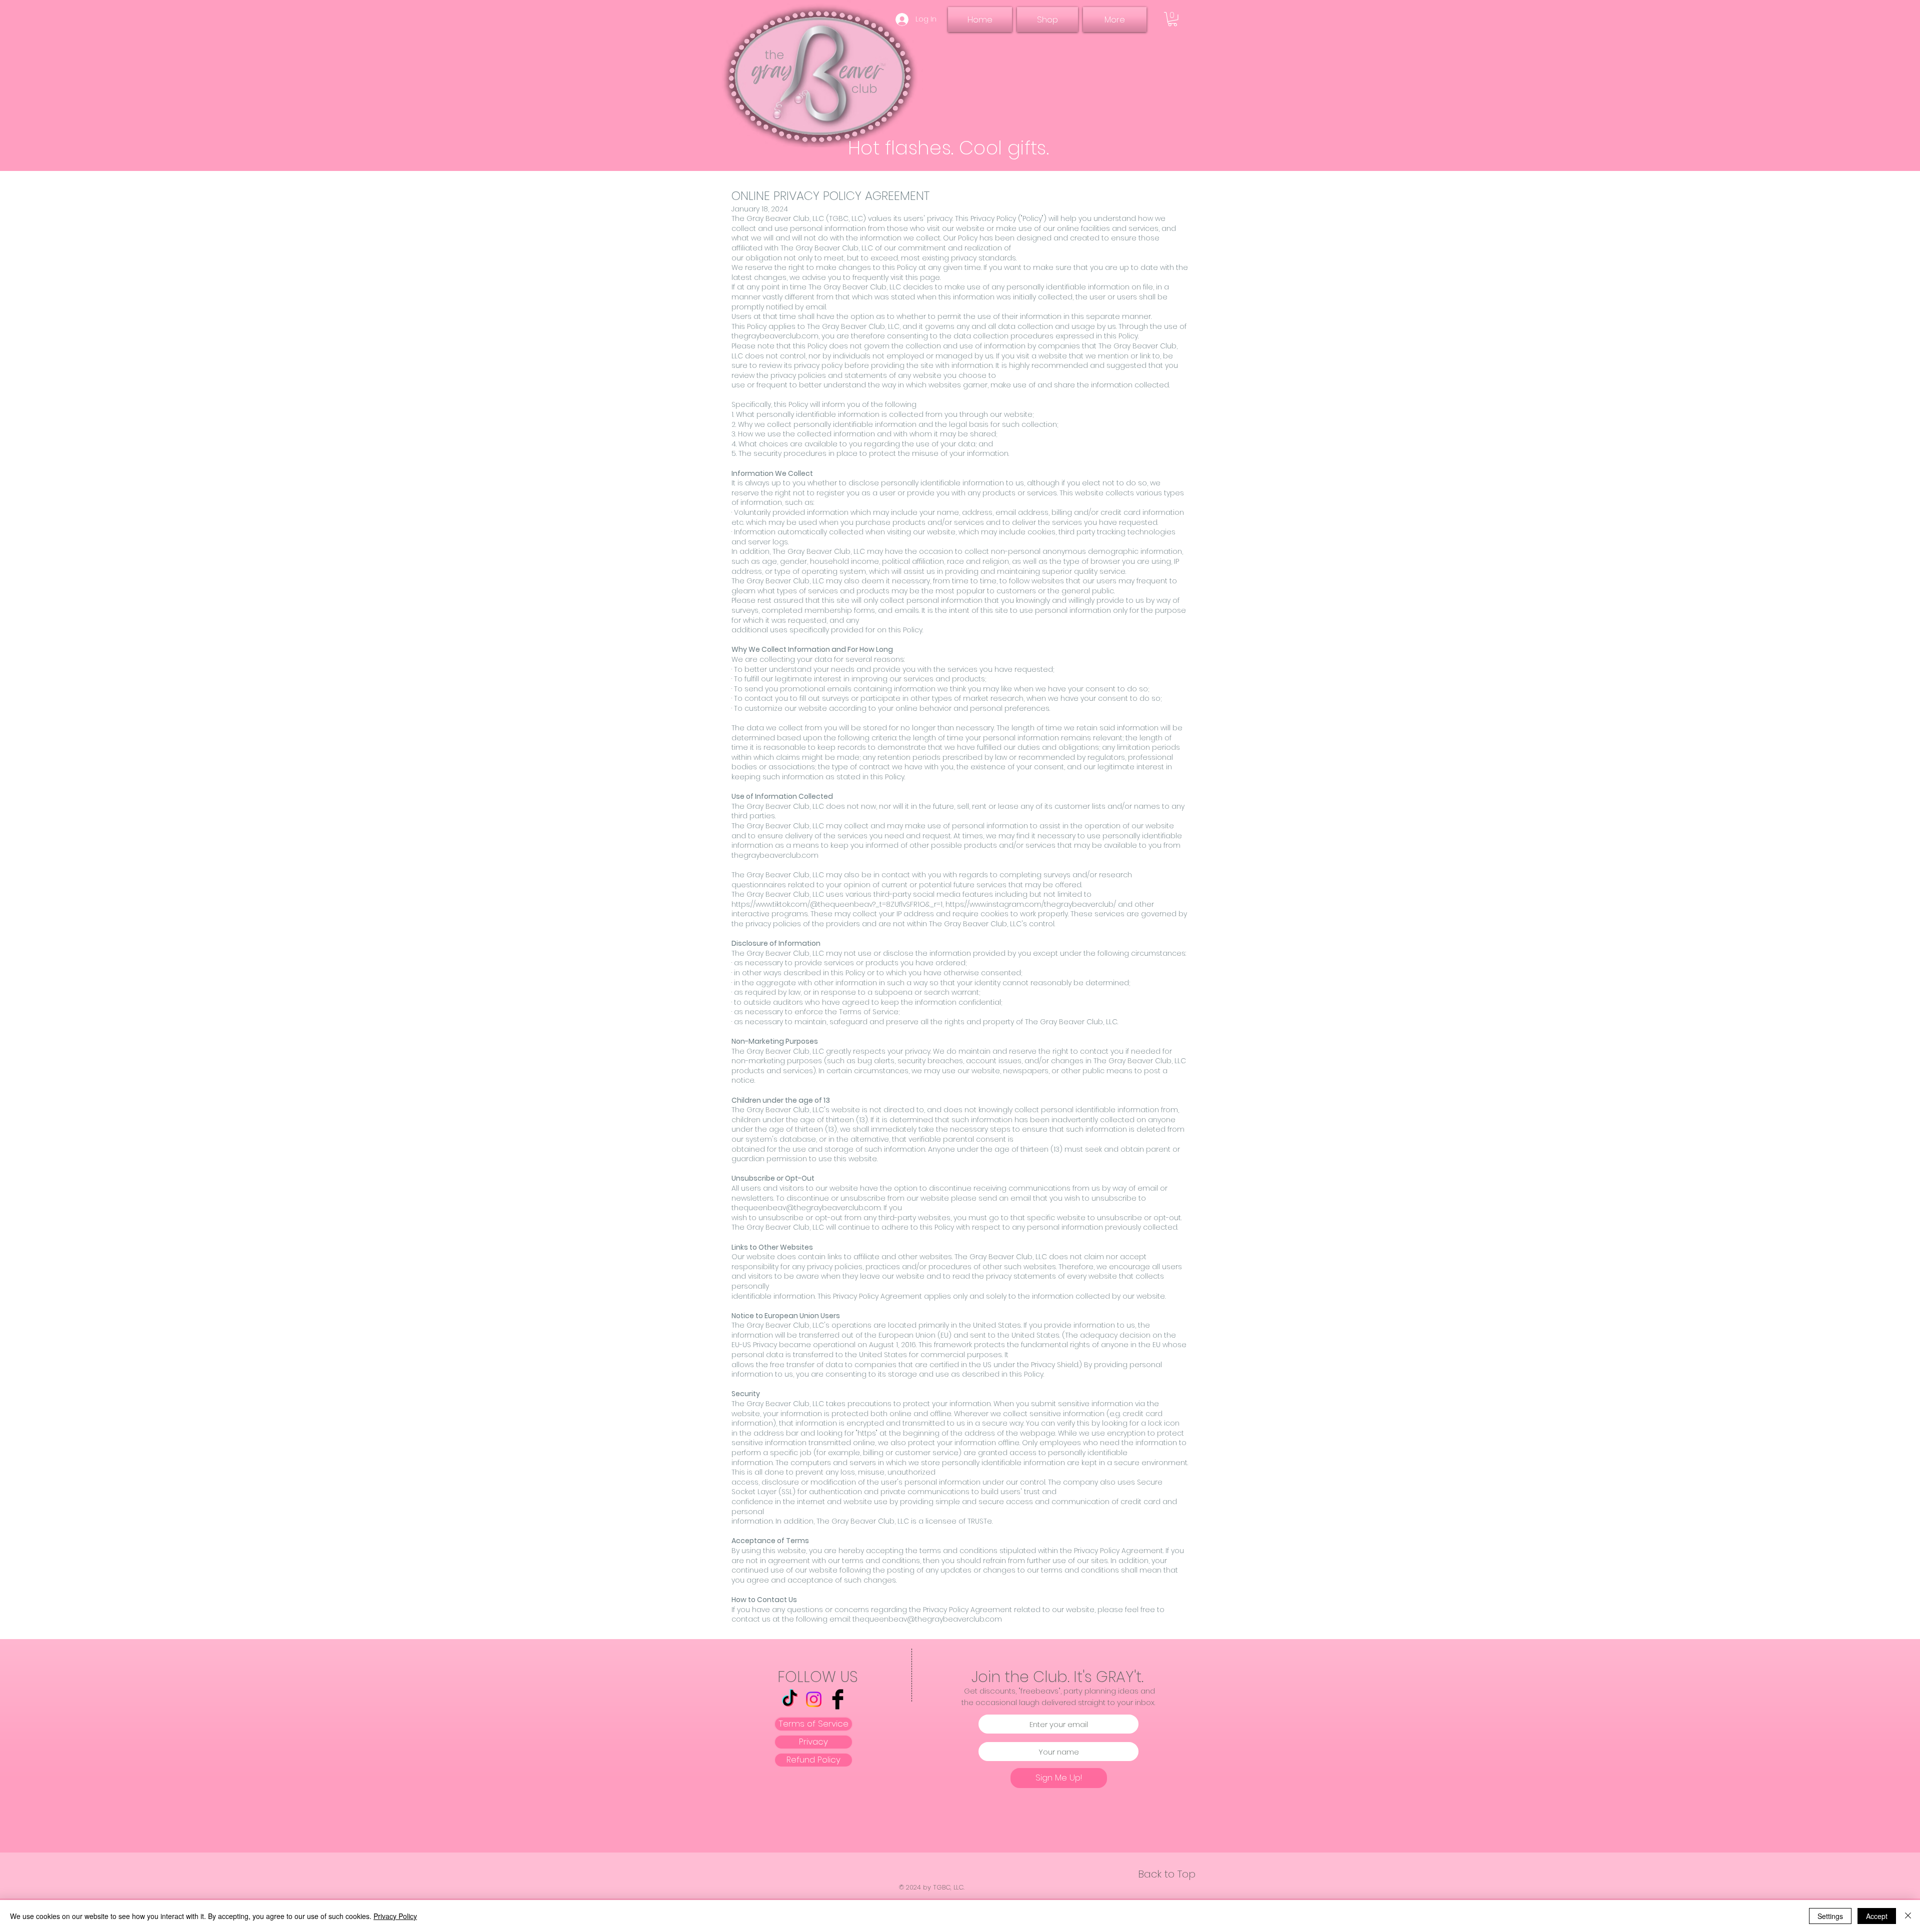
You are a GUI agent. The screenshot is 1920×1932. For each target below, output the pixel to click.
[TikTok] (790, 1699)
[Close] (1908, 1916)
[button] (1172, 19)
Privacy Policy (395, 1916)
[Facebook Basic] (838, 1699)
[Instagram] (814, 1699)
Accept (1877, 1916)
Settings (1830, 1916)
